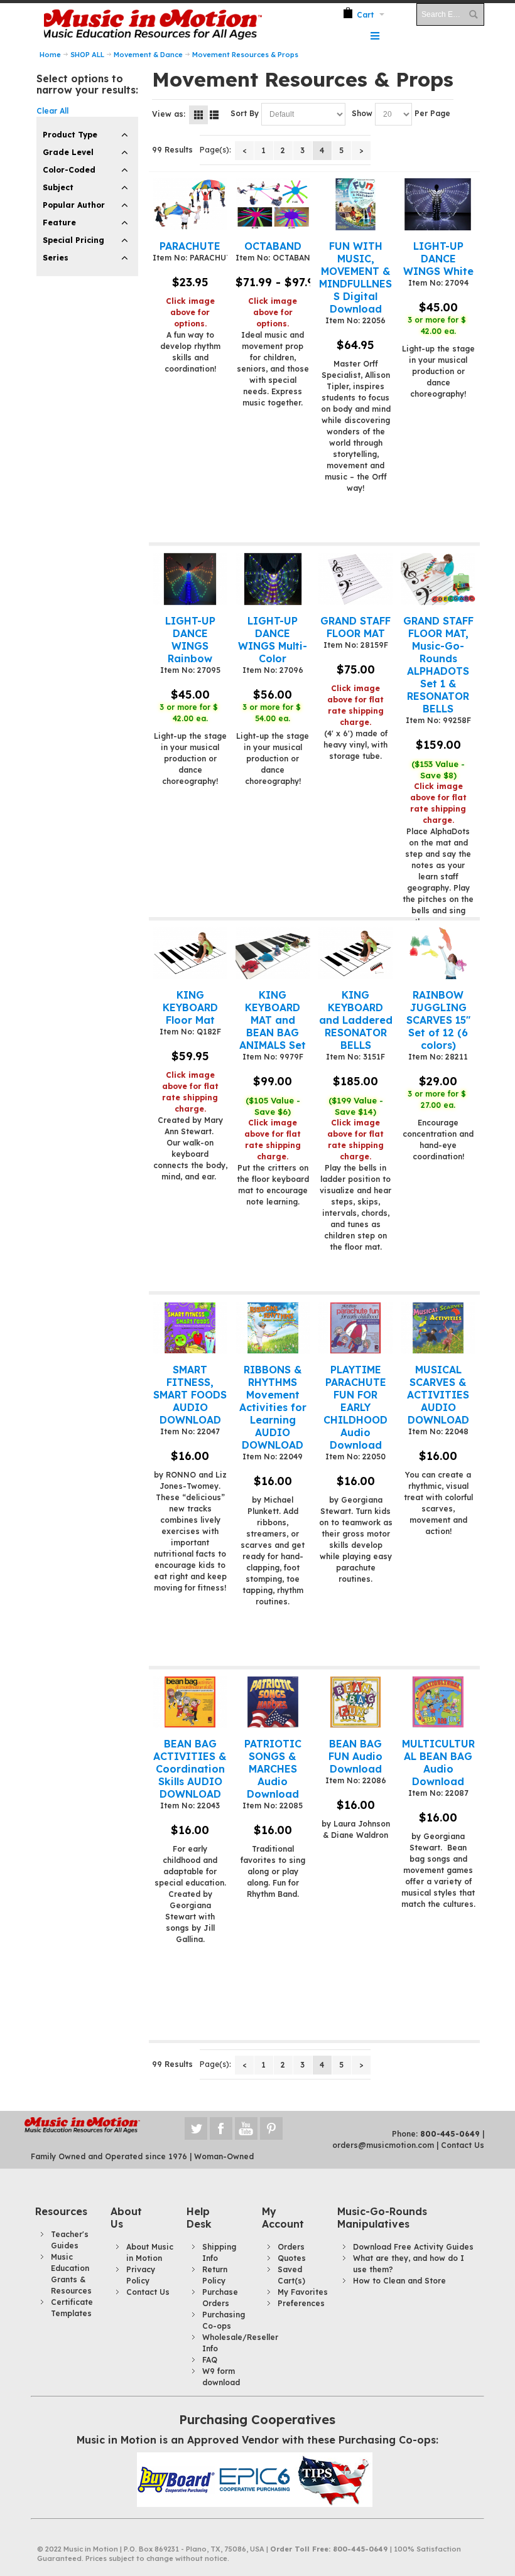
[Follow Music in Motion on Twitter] (197, 2129)
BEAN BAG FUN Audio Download (355, 1756)
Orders (291, 2247)
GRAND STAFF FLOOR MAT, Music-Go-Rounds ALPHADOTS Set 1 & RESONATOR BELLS (438, 665)
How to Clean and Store (399, 2281)
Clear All (52, 111)
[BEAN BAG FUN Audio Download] (356, 1702)
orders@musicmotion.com (383, 2145)
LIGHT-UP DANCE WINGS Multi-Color (273, 640)
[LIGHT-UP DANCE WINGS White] (438, 204)
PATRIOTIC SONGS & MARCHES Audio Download (273, 1769)
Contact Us (463, 2145)
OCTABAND (273, 246)
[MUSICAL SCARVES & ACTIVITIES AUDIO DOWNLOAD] (438, 1328)
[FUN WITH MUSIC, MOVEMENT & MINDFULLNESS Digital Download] (356, 204)
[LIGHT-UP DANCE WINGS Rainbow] (190, 579)
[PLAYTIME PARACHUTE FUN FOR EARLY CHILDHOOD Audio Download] (356, 1328)
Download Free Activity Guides (413, 2247)
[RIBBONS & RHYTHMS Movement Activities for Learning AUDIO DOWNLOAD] (273, 1328)
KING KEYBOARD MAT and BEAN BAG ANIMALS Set (273, 1020)
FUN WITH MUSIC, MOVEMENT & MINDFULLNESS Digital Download (355, 277)
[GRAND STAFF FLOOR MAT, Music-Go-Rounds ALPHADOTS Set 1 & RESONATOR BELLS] (438, 579)
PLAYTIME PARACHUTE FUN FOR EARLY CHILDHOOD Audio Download (355, 1407)
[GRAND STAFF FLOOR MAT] (356, 579)
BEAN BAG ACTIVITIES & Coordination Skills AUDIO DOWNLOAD (190, 1769)
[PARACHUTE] (190, 204)
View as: (169, 114)
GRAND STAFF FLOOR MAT (355, 627)
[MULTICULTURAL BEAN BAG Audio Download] (438, 1702)
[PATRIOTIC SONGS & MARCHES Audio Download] (273, 1702)
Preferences (301, 2303)
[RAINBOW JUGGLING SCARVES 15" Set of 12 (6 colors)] (438, 953)
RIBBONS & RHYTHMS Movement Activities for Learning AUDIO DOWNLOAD (273, 1407)
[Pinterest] (271, 2129)
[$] (358, 14)
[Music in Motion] (151, 25)
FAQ (210, 2360)
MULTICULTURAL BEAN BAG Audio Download (438, 1763)
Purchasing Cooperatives (257, 2419)
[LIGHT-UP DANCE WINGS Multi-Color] (273, 579)
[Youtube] (247, 2129)
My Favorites (303, 2292)
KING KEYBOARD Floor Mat (190, 1007)
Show (362, 113)
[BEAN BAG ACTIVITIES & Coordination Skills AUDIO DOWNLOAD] (190, 1702)
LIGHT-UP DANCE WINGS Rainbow (190, 640)
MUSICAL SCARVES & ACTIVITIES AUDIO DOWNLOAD (438, 1395)
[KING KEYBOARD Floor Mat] (190, 953)
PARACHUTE (190, 246)
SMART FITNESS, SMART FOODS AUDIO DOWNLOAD (190, 1395)
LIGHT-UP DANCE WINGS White (438, 259)
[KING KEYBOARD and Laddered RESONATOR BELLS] (356, 953)
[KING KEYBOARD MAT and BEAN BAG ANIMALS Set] (273, 953)
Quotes (292, 2258)
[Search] (473, 14)
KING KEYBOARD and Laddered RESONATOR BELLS (356, 1020)
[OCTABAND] (273, 204)
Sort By (245, 113)
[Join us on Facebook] (222, 2129)
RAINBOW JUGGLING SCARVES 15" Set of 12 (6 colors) (438, 1020)
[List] (214, 115)
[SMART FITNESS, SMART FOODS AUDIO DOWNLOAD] (190, 1328)
